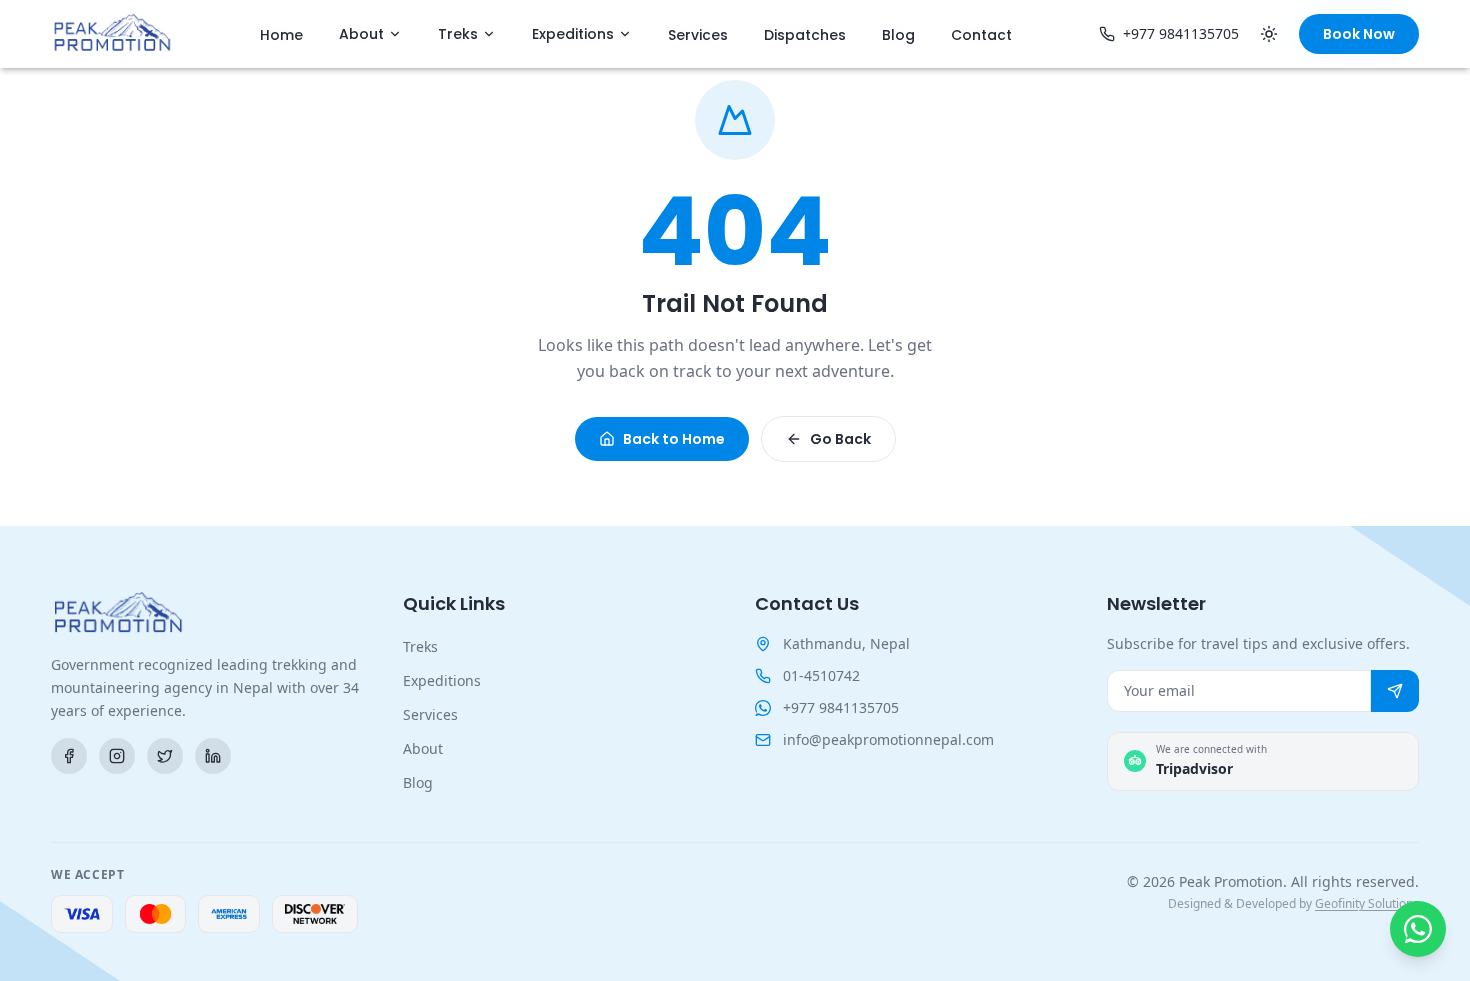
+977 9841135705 (1181, 33)
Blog (898, 35)
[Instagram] (117, 756)
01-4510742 (821, 675)
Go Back (840, 439)
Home (281, 35)
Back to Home (674, 439)
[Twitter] (165, 756)
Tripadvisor (1194, 768)
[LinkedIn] (213, 756)
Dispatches (805, 35)
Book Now (1359, 34)
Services (698, 35)
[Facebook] (69, 756)
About (361, 34)
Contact (981, 35)
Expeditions (573, 34)
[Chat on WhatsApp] (1418, 929)
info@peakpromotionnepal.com (888, 739)
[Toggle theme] (1269, 34)
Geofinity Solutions (1367, 903)
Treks (458, 34)
